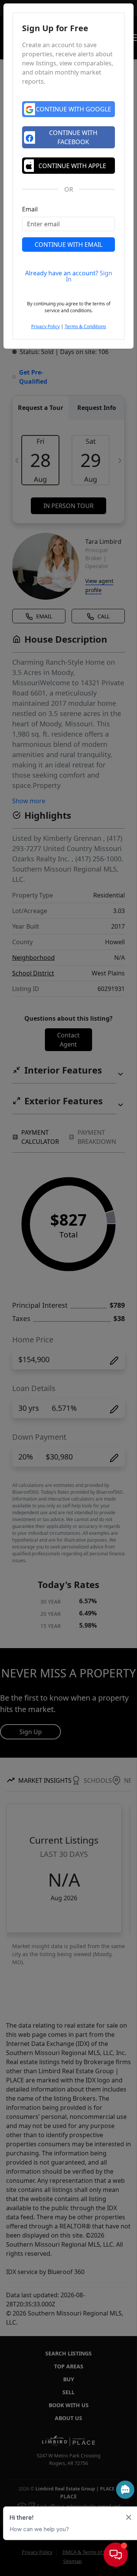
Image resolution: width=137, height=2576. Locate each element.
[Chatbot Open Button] (116, 2555)
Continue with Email (68, 245)
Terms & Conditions (85, 326)
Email (30, 209)
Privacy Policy (45, 326)
